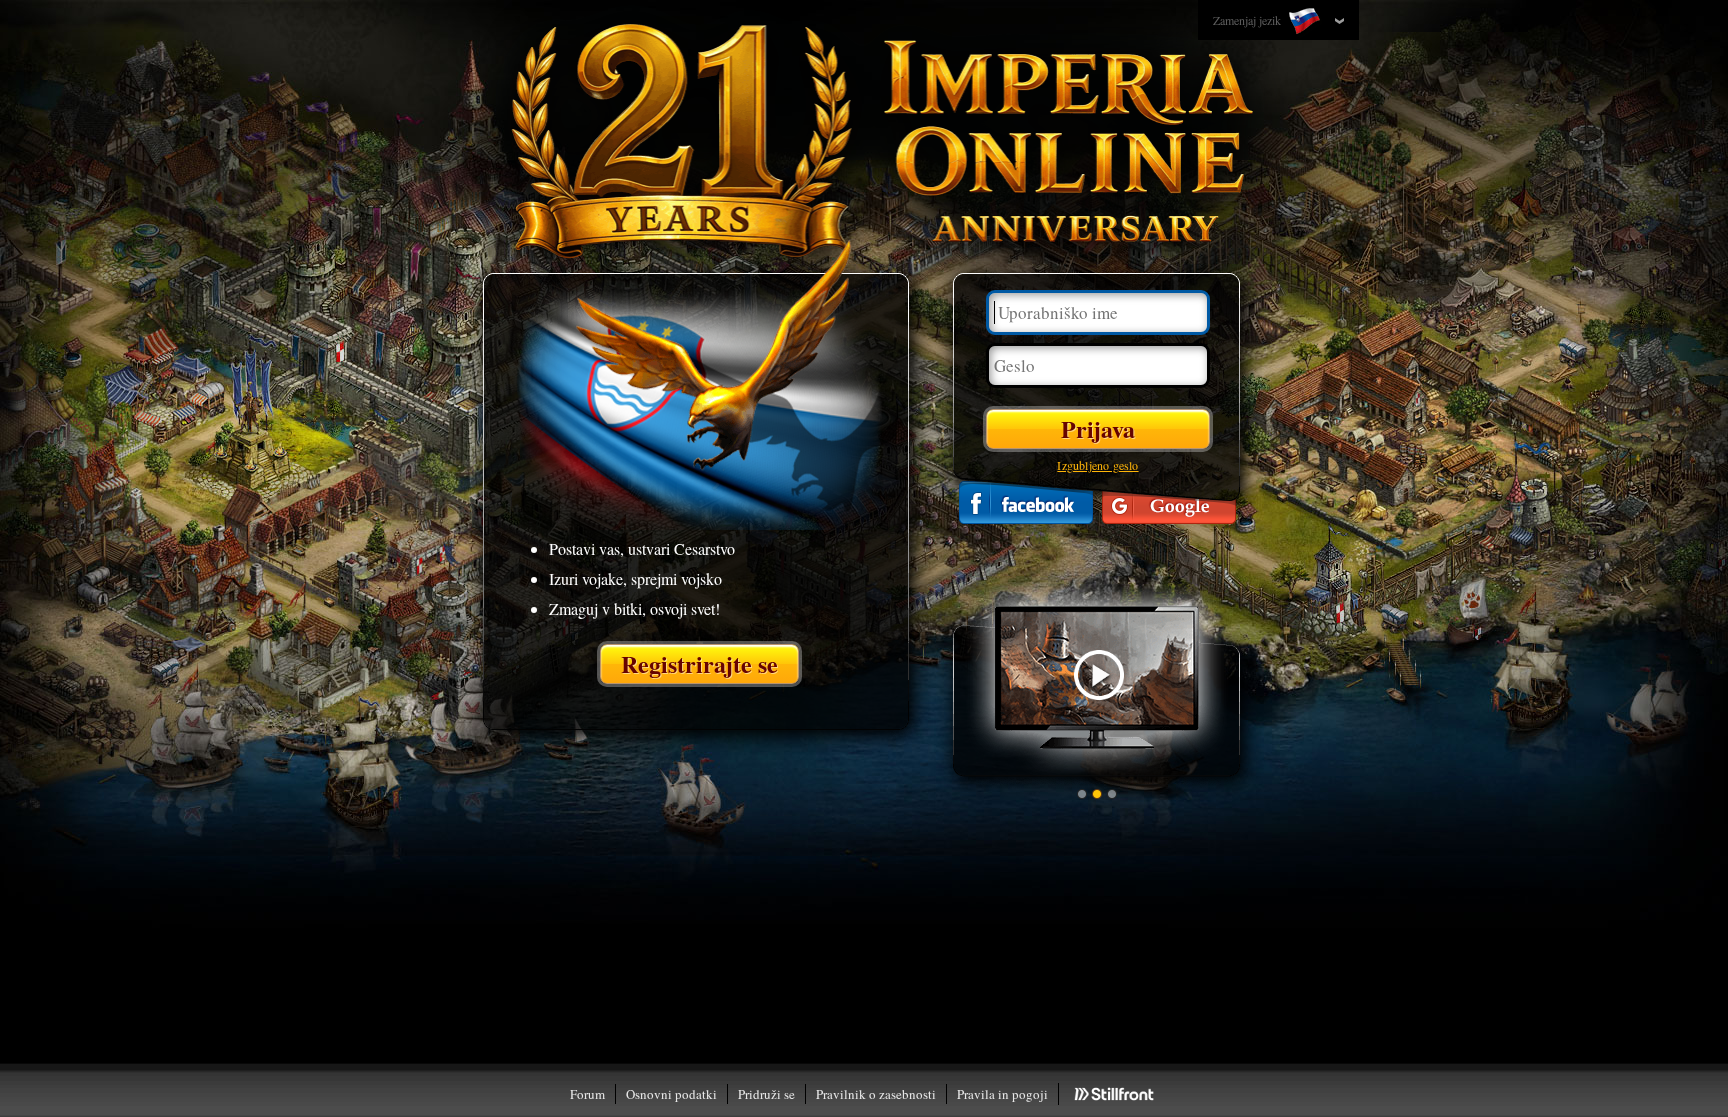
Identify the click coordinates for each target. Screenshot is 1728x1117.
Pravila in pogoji (1002, 1094)
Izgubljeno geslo (1097, 465)
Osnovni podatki (671, 1094)
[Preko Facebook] (1026, 502)
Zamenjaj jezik (1248, 20)
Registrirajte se (699, 663)
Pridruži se (766, 1094)
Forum (587, 1094)
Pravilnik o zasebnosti (876, 1094)
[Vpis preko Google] (1169, 502)
